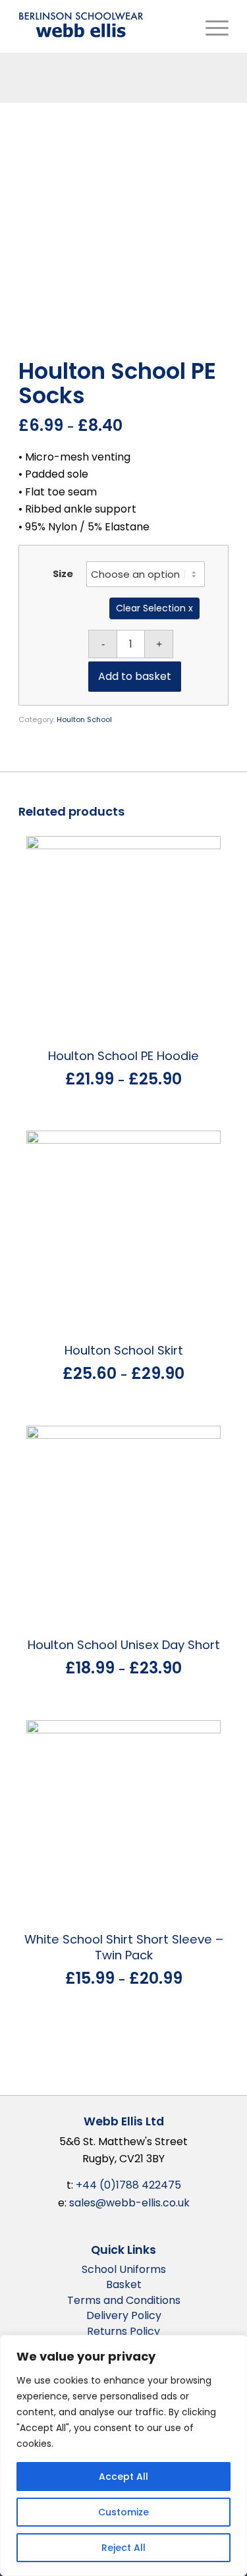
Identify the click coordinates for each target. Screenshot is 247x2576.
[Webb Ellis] (81, 25)
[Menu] (214, 26)
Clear (128, 608)
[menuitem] (186, 26)
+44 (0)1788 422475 (128, 2185)
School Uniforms (124, 2269)
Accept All (123, 2477)
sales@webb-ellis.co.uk (129, 2203)
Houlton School (84, 719)
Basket (124, 2284)
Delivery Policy (124, 2315)
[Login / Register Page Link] (186, 26)
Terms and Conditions (124, 2300)
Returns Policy (123, 2331)
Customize (123, 2512)
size (63, 574)
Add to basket (135, 676)
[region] (123, 2455)
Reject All (123, 2548)
